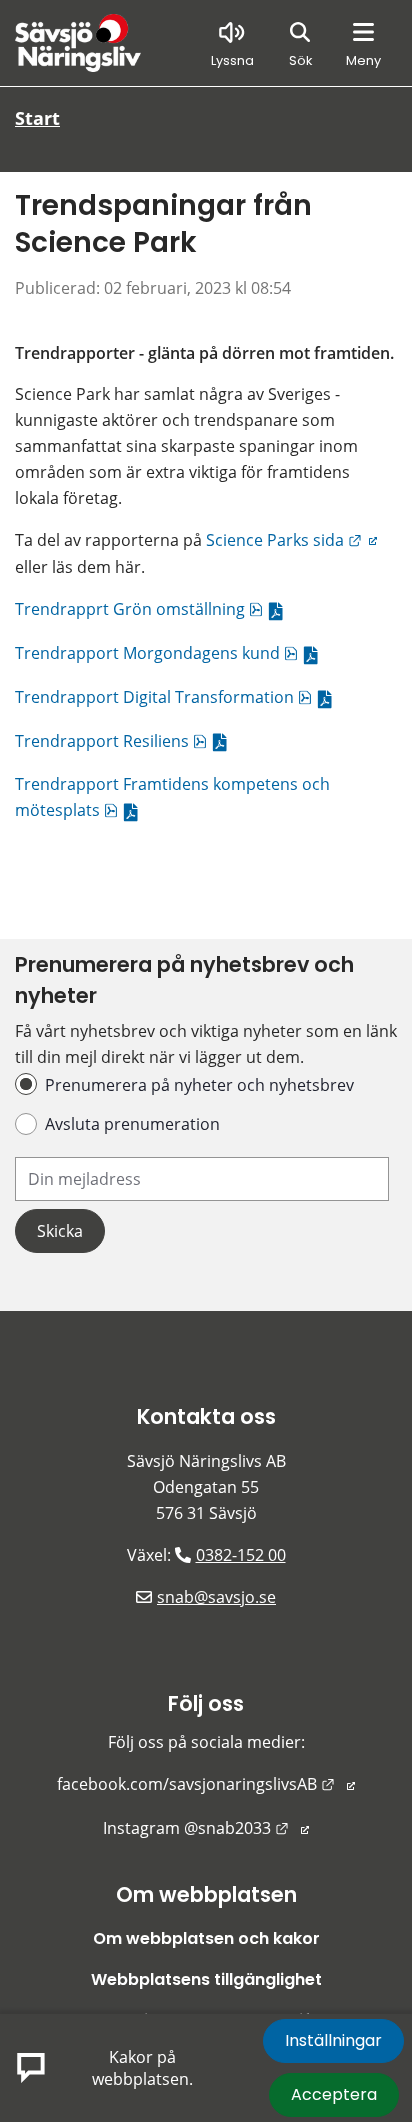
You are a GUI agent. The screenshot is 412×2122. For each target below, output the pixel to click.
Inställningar (333, 2040)
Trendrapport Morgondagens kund (171, 653)
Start (37, 118)
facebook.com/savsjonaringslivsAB (206, 1784)
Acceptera (334, 2094)
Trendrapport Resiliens (125, 741)
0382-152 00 (241, 1555)
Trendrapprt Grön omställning (153, 609)
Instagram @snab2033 (206, 1828)
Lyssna (232, 60)
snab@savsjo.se (216, 1597)
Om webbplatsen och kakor (206, 1938)
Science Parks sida (291, 540)
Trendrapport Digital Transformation (178, 697)
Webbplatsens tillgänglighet (206, 1979)
